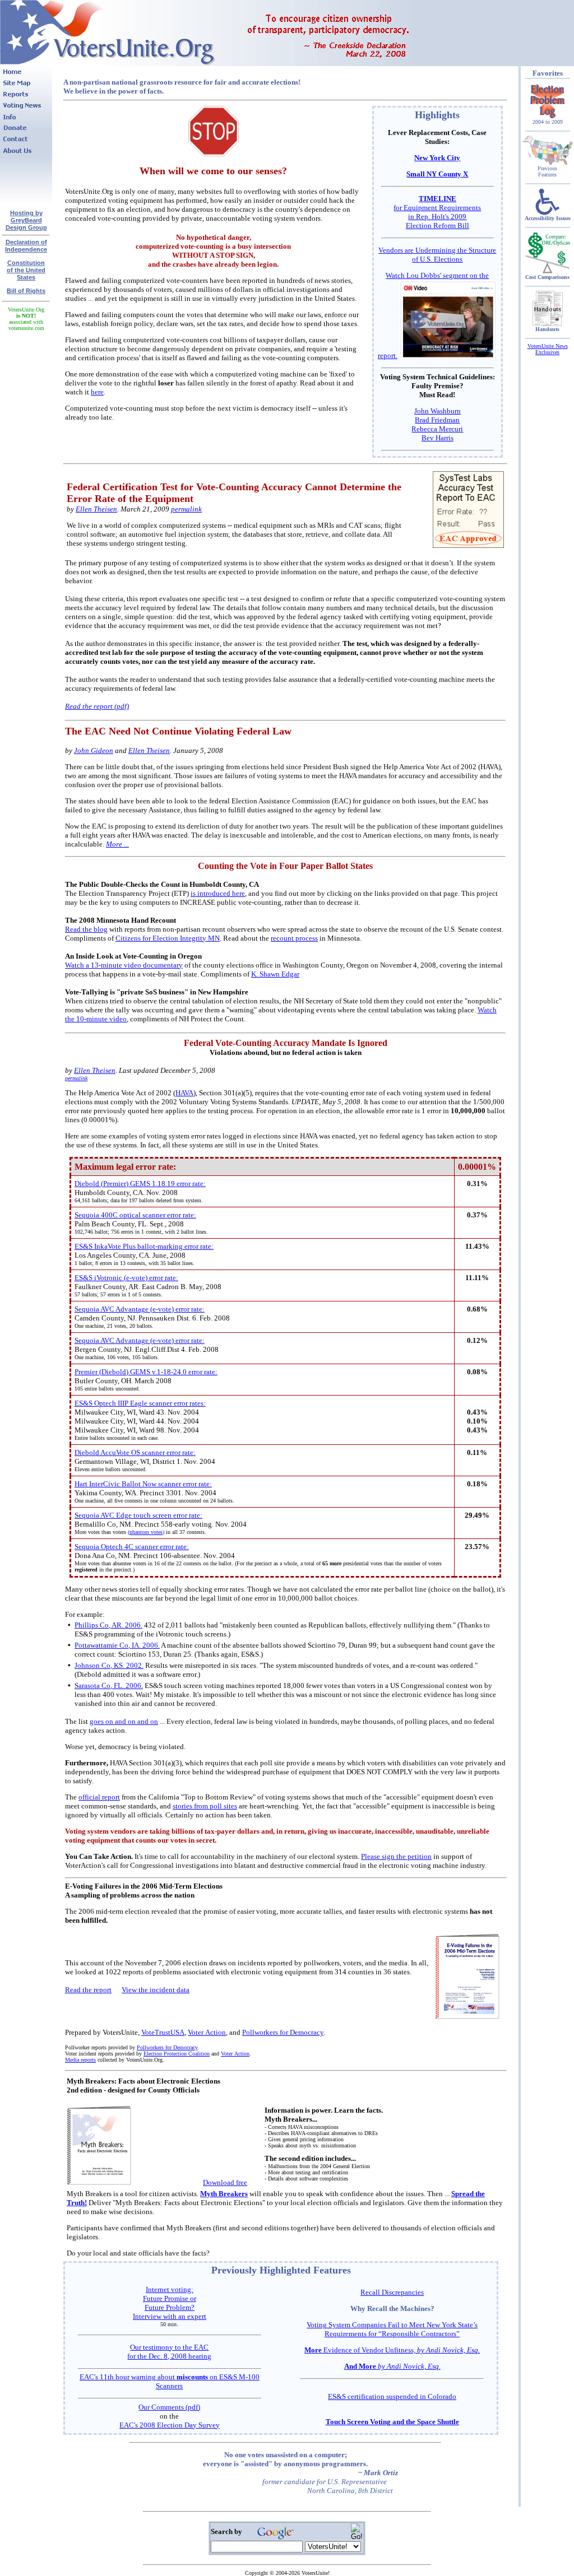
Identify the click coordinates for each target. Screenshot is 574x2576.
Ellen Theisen (96, 509)
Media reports (80, 2060)
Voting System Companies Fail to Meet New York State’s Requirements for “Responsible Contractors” (392, 2329)
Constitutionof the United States (26, 270)
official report (99, 1797)
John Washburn (438, 411)
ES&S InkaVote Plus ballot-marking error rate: (144, 1246)
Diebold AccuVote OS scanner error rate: (135, 1452)
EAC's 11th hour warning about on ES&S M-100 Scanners (170, 2381)
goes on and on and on (124, 1721)
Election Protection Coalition (177, 2054)
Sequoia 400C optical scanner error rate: (135, 1215)
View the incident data (156, 1990)
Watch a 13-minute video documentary (124, 965)
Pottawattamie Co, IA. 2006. (117, 1645)
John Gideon (94, 750)
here (97, 392)
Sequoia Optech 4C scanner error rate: (132, 1547)
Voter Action (207, 2032)
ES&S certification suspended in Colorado (392, 2396)
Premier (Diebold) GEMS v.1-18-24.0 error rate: (146, 1372)
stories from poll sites (205, 1806)
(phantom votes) (146, 1532)
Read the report (88, 1990)
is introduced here (218, 893)
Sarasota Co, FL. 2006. (109, 1685)
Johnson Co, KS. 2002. (109, 1665)
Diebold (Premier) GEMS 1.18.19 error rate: (140, 1184)
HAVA (184, 1093)
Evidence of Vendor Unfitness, (392, 2350)
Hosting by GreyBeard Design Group (26, 220)
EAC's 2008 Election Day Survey (170, 2425)
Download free (225, 2182)
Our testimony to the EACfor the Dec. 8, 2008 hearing (169, 2352)
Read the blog (86, 929)
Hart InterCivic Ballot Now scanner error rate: (143, 1484)
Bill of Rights (26, 291)
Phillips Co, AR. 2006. (108, 1625)
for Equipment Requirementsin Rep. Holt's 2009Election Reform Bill (437, 212)
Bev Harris (438, 438)
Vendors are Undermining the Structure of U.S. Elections (437, 255)
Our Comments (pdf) (169, 2407)
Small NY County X (437, 174)
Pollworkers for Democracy (283, 2032)
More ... (117, 844)
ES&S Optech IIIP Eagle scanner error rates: (140, 1403)
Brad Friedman (437, 420)
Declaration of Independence (26, 246)
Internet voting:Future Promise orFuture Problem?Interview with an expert (170, 2303)
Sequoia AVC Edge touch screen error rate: (138, 1515)
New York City (437, 158)
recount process (294, 938)
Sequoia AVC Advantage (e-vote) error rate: (140, 1309)
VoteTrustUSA (163, 2032)
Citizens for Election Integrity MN (168, 938)
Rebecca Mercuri (437, 429)
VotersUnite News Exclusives (548, 349)
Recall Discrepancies (392, 2292)
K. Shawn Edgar (275, 974)
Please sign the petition (396, 1856)
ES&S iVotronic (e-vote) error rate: (126, 1278)
